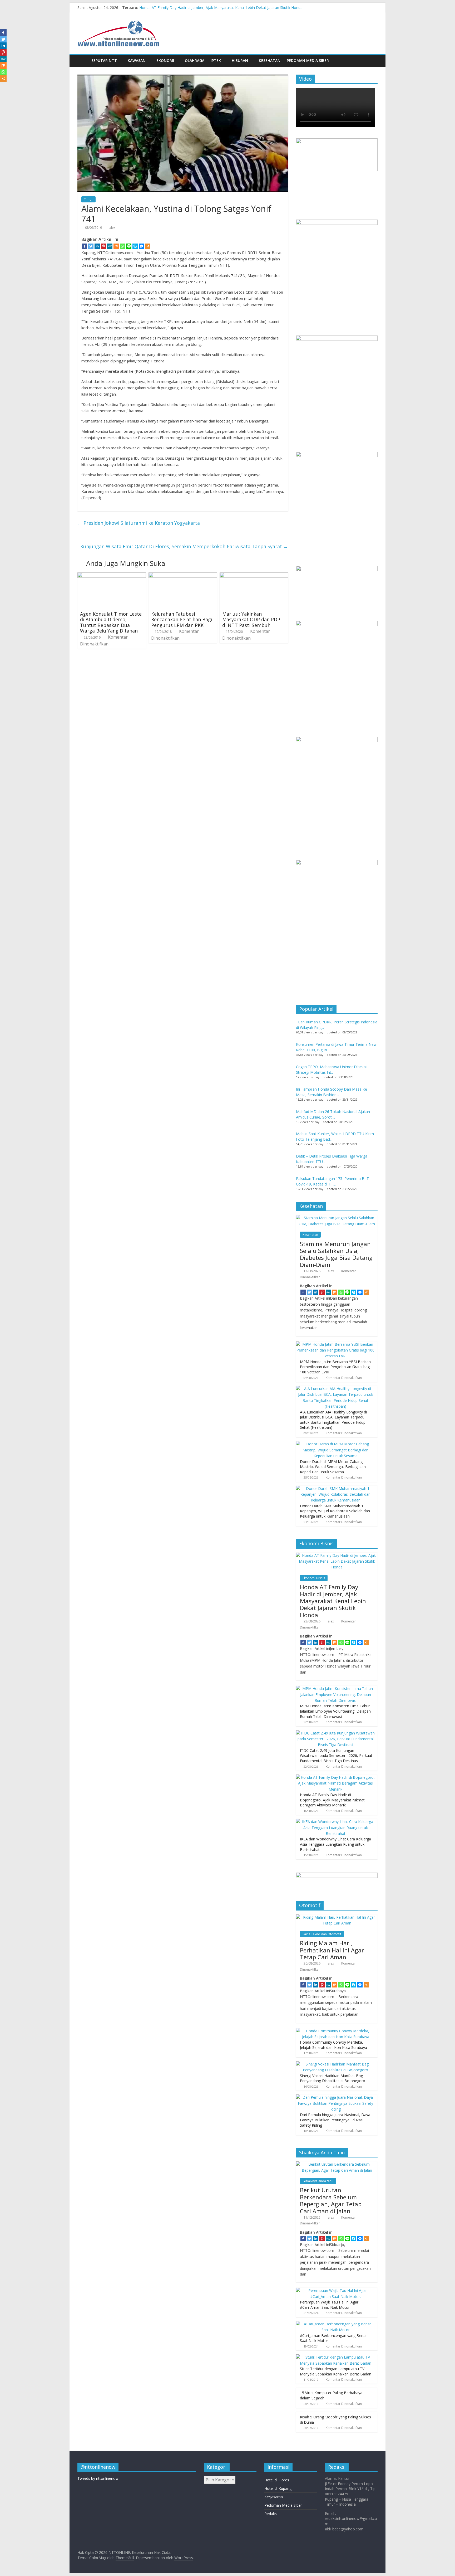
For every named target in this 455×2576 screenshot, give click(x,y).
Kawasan (137, 60)
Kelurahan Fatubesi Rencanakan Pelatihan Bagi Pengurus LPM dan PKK (182, 619)
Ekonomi (165, 60)
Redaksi (271, 2514)
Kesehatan (270, 60)
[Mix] (116, 246)
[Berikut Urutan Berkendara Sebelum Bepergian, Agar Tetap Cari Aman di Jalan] (337, 2164)
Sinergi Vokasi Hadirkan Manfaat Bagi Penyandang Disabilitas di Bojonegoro (333, 2078)
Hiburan (240, 60)
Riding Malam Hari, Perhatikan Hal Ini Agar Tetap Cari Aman (332, 1950)
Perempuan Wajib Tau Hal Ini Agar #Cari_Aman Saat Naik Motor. (329, 2305)
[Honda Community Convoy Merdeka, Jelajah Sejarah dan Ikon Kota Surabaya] (335, 2031)
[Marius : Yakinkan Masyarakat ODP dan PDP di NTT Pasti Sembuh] (254, 576)
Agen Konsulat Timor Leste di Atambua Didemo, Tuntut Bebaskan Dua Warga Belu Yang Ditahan (111, 622)
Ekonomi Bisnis (314, 1578)
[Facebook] (85, 246)
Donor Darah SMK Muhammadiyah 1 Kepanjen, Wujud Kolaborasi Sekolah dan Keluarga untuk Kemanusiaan (335, 1511)
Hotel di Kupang (278, 2488)
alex (112, 228)
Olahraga (195, 60)
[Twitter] (91, 246)
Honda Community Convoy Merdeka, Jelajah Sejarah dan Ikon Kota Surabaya (333, 2045)
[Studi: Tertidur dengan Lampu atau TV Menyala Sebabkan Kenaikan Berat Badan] (335, 2357)
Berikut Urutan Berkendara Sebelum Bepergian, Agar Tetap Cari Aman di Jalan (331, 2200)
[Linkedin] (97, 246)
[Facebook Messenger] (141, 246)
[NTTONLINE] (83, 60)
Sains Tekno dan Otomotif (322, 1934)
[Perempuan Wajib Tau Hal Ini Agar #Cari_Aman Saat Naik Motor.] (335, 2290)
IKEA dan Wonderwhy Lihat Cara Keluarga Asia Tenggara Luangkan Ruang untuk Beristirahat (335, 1844)
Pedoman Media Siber (308, 60)
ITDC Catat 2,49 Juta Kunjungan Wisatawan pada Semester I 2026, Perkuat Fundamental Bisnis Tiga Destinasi (336, 1756)
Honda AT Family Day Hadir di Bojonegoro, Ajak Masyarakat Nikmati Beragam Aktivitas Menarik (333, 1800)
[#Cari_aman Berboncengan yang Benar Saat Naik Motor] (335, 2324)
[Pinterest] (103, 246)
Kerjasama (274, 2497)
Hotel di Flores (277, 2480)
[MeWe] (110, 246)
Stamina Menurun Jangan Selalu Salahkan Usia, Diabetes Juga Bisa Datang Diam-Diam (336, 1254)
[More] (148, 246)
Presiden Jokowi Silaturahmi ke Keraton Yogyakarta (139, 523)
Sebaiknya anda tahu (318, 2181)
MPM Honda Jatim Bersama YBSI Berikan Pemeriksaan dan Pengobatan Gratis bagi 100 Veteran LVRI (335, 1367)
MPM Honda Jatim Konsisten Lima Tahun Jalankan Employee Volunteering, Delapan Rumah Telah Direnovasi (335, 1711)
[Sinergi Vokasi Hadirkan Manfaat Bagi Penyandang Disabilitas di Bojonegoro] (335, 2064)
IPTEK (216, 60)
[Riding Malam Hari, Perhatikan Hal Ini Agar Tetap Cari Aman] (337, 1917)
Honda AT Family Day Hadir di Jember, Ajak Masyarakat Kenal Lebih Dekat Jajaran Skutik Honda (221, 8)
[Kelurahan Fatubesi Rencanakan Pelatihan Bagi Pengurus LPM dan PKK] (183, 576)
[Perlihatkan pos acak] (372, 61)
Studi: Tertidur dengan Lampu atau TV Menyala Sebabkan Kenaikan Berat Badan (336, 2371)
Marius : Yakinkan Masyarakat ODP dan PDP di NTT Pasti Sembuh (251, 619)
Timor (88, 199)
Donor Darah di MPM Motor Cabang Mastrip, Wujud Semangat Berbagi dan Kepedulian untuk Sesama (333, 1467)
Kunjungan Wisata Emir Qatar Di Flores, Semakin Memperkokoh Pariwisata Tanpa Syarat (184, 546)
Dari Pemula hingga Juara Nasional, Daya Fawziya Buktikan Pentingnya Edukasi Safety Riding (335, 2120)
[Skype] (135, 246)
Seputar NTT (104, 60)
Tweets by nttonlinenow (98, 2478)
